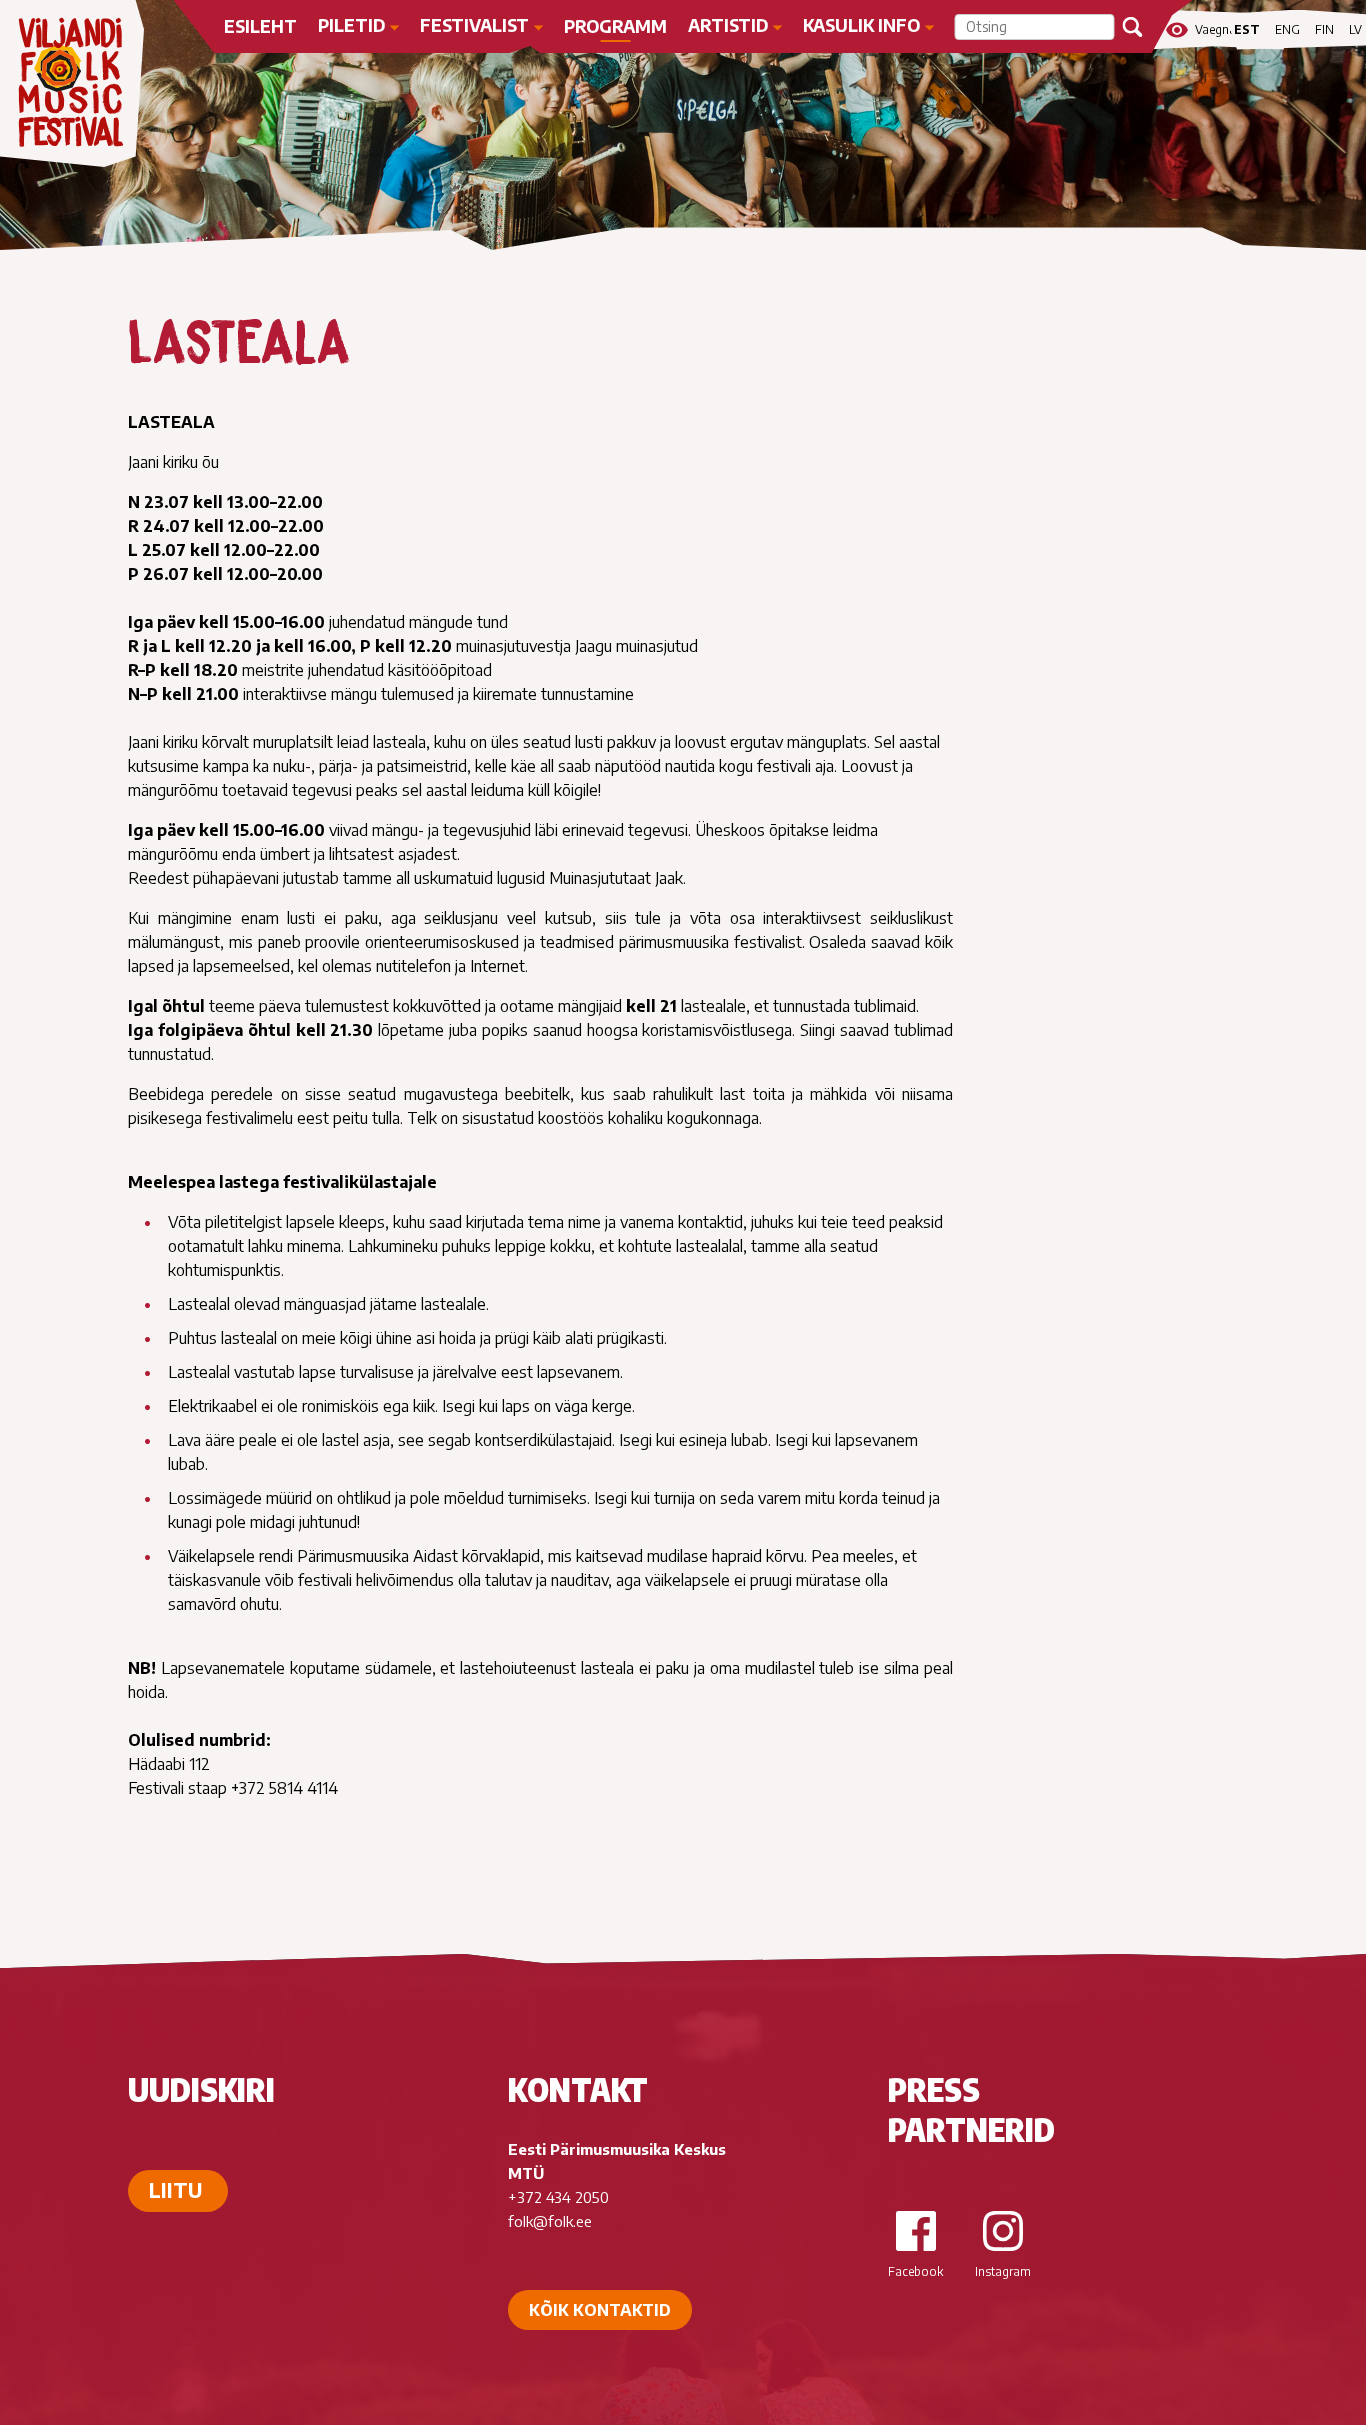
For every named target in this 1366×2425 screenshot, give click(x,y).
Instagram (1003, 2271)
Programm (615, 26)
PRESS (934, 2089)
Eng (1287, 29)
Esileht (260, 26)
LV (1355, 29)
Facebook (915, 2271)
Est (1247, 29)
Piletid (351, 25)
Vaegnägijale (1215, 30)
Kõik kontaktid (600, 2310)
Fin (1324, 29)
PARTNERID (971, 2129)
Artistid (728, 25)
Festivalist (474, 25)
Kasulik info (861, 25)
